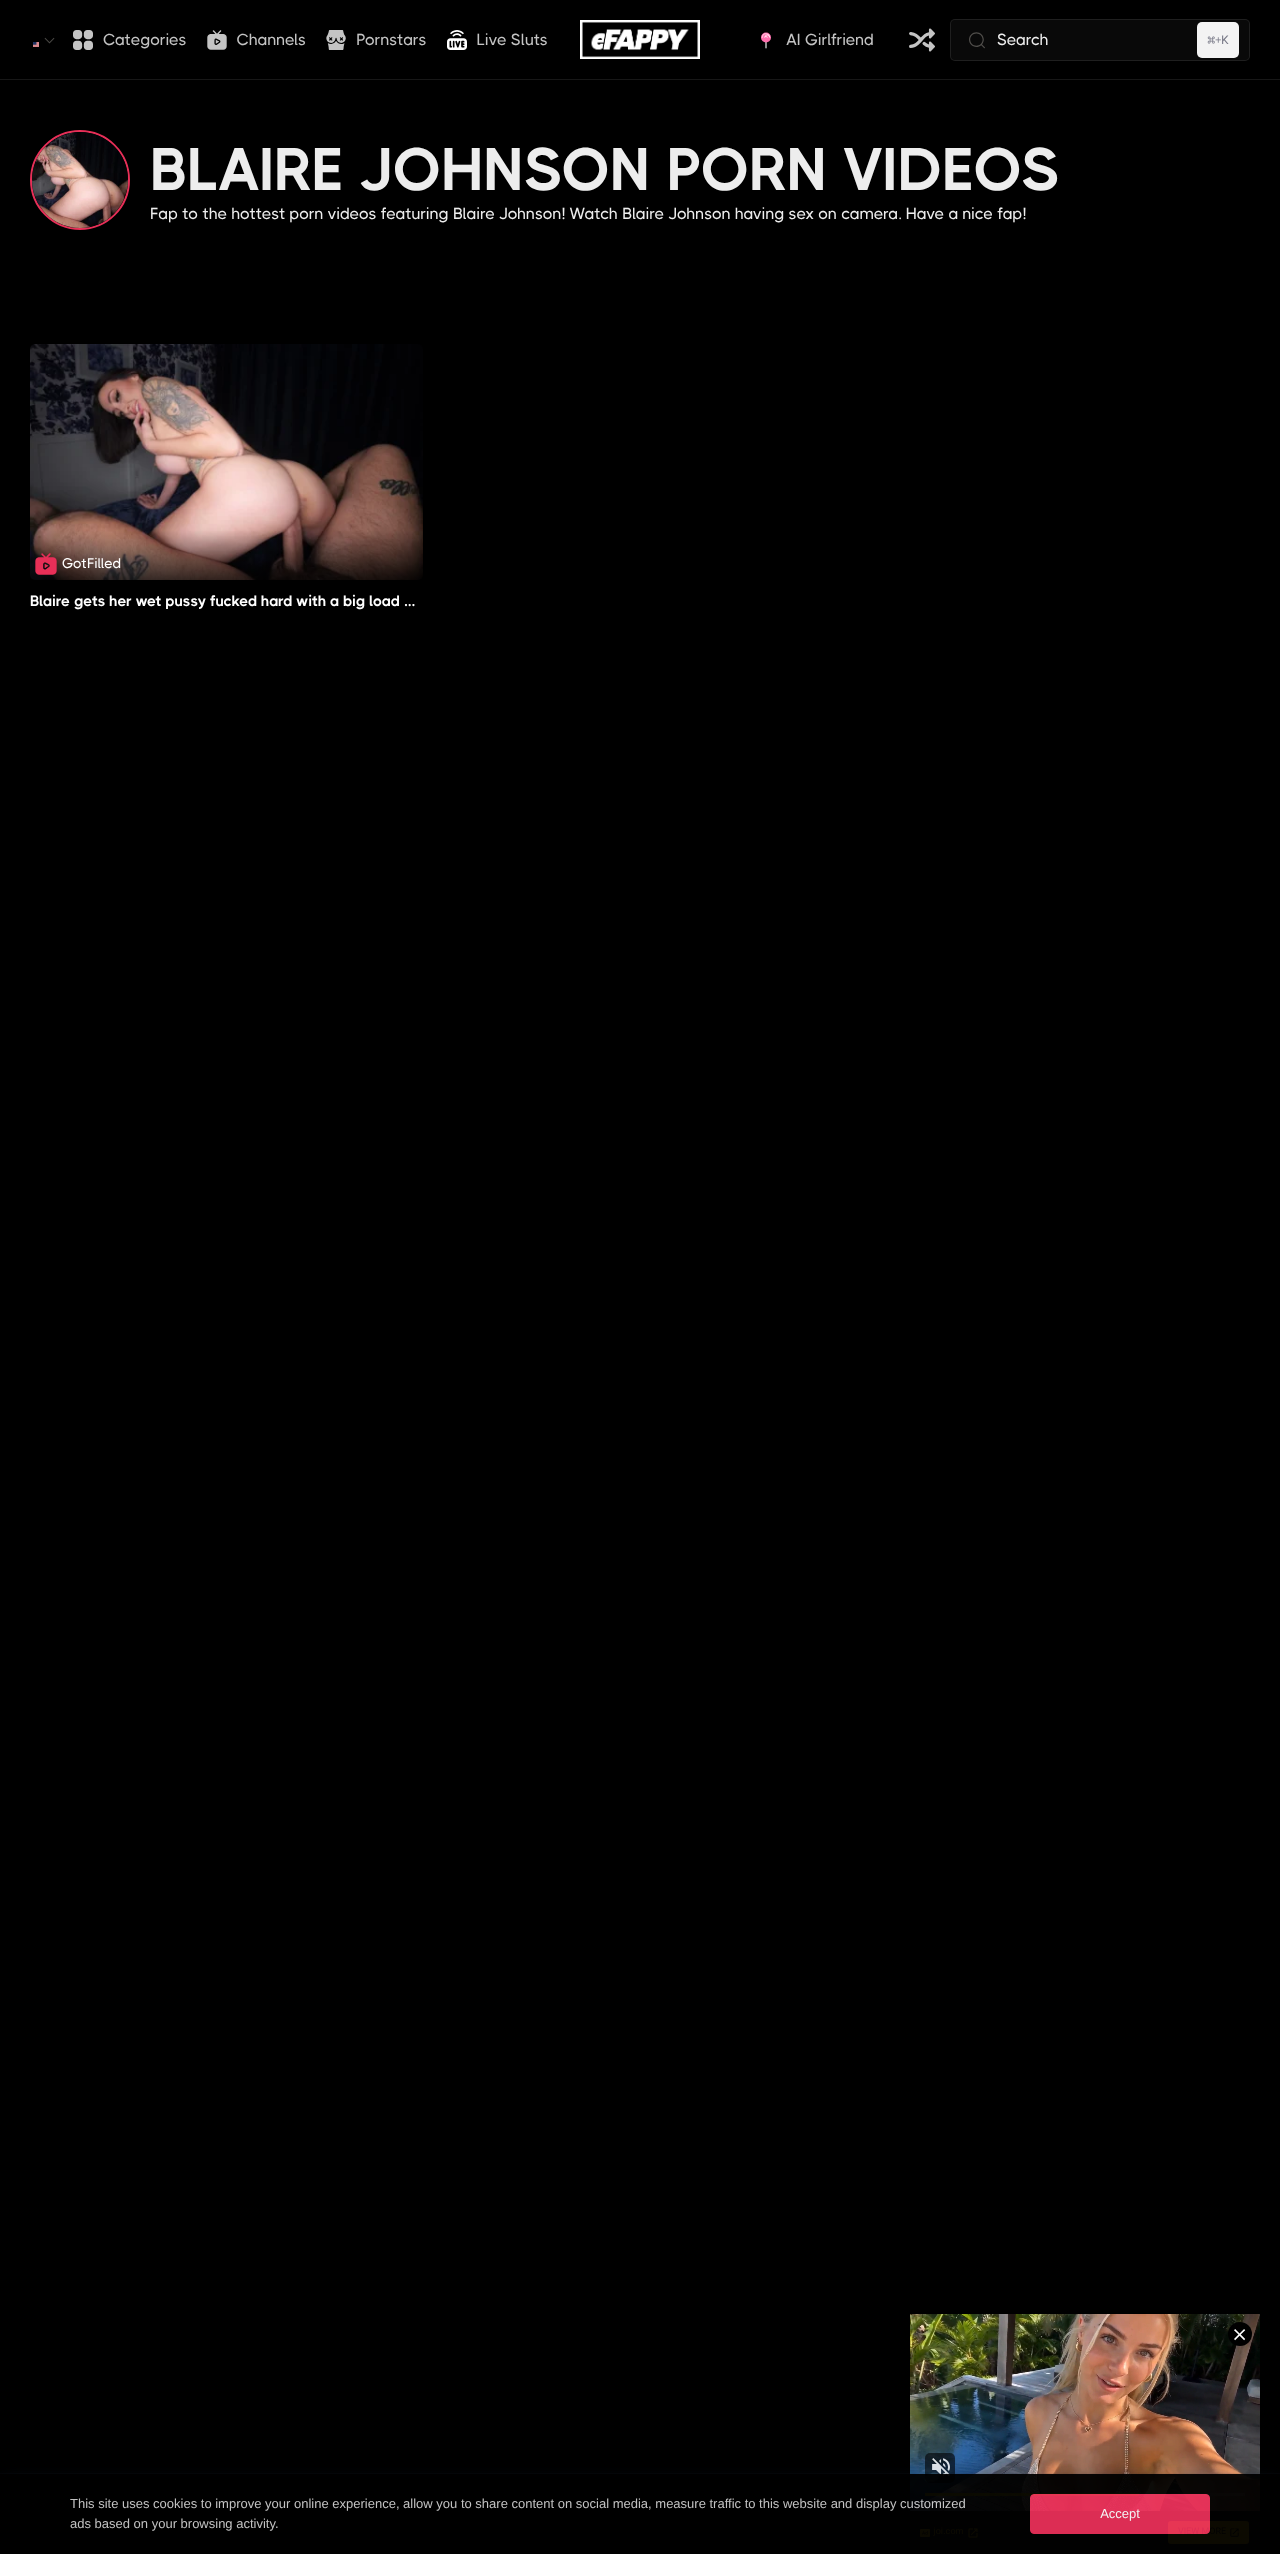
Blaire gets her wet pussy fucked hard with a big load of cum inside (263, 601)
